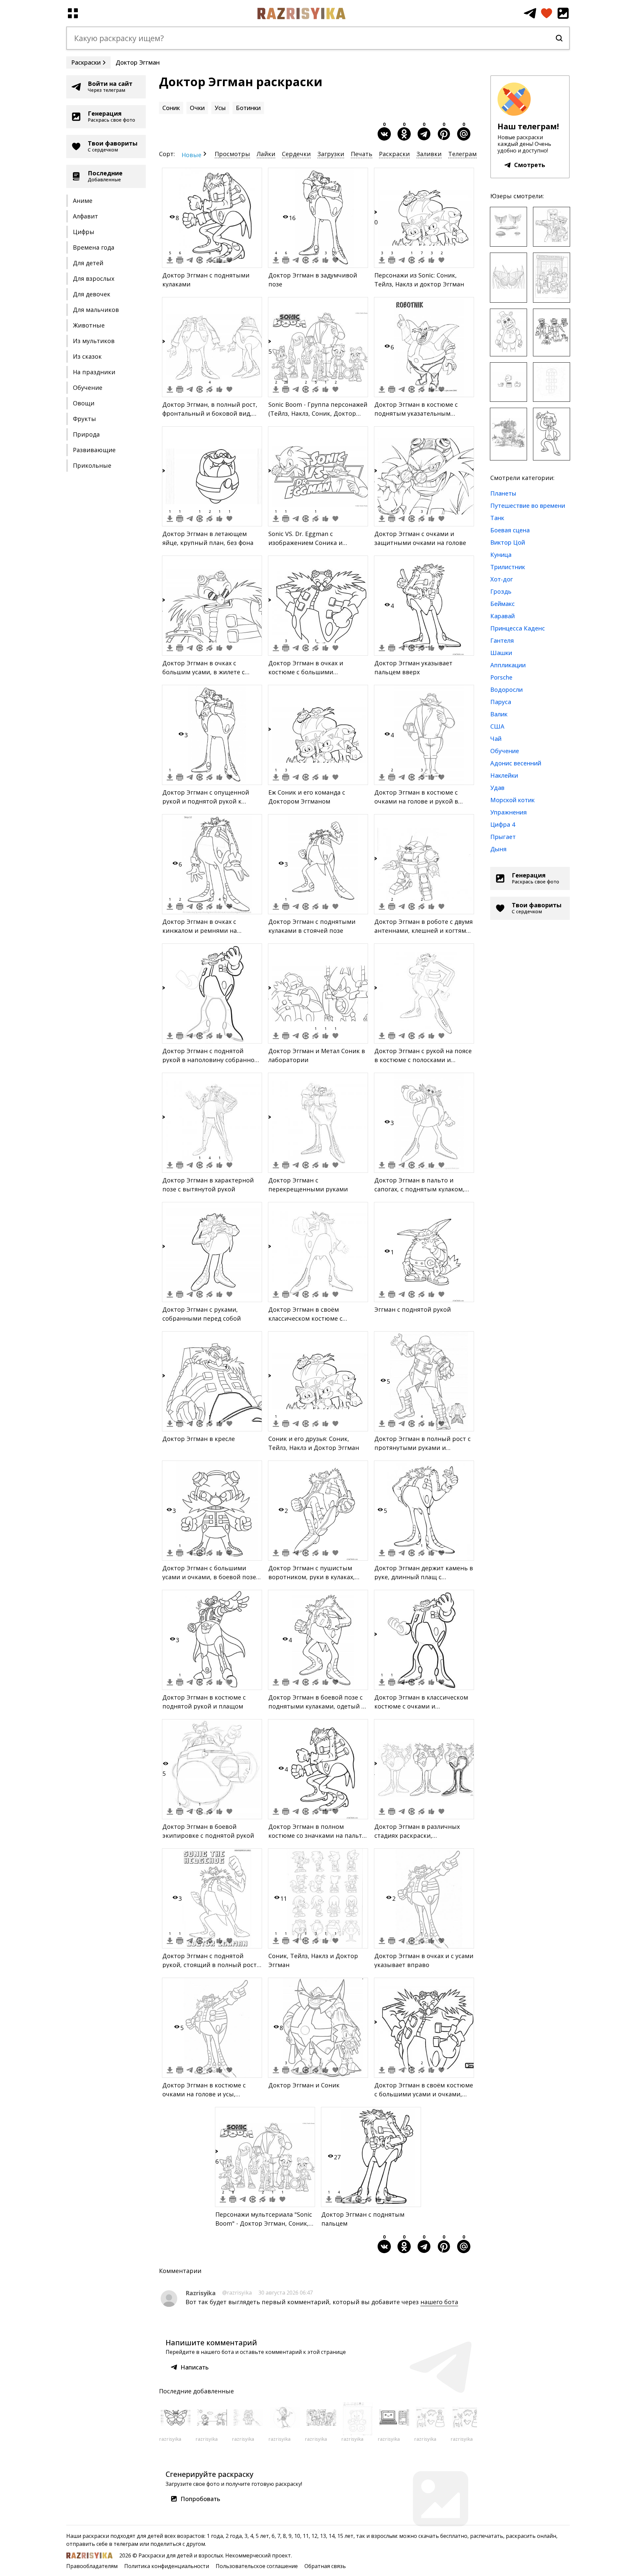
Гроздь (501, 591)
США (497, 726)
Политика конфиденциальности (167, 2566)
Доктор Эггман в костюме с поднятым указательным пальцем (416, 413)
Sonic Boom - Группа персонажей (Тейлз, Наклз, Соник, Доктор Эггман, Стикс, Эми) (318, 413)
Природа (86, 434)
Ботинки (248, 108)
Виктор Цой (508, 542)
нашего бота (439, 2302)
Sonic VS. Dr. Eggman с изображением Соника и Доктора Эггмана (305, 543)
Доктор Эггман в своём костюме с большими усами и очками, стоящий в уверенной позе (424, 2094)
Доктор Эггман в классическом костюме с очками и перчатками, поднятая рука (421, 1706)
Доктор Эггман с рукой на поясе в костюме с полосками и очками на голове (423, 1060)
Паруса (501, 702)
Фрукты (84, 419)
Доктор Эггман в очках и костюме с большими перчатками (306, 672)
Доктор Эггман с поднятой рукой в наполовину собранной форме (210, 1060)
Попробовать (200, 2499)
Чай (496, 739)
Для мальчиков (96, 310)
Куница (501, 555)
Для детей (88, 263)
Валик (499, 714)
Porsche (501, 677)
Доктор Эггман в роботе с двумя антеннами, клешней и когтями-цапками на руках (424, 930)
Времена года (94, 247)
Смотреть (530, 165)
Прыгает (503, 837)
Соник (171, 108)
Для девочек (92, 294)
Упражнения (508, 812)
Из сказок (87, 356)
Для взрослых (94, 278)
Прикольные (92, 465)
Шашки (501, 653)
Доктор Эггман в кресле (199, 1439)
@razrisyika (237, 2293)
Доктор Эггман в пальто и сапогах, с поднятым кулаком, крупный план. (419, 1189)
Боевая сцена (510, 530)
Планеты (503, 493)
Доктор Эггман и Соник (304, 2085)
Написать (195, 2367)
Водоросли (506, 689)
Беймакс (503, 604)
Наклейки (504, 775)
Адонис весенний (516, 763)
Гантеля (502, 640)
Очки (197, 108)
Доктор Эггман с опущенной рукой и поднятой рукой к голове (206, 801)
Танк (497, 518)
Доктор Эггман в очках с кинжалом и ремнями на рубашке (200, 930)
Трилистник (508, 567)
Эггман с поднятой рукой (413, 1309)
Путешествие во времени (528, 506)
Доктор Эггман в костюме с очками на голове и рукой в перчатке (416, 801)
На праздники (94, 372)
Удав (497, 788)
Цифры (84, 232)
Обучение (88, 388)
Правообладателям (92, 2566)
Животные (89, 325)
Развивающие (94, 450)
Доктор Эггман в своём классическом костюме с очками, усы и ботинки (305, 1318)
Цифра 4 (503, 824)
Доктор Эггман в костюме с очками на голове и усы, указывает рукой (204, 2094)
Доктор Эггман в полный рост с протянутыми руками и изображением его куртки (423, 1448)
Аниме (83, 201)
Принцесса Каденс (518, 628)
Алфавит (85, 216)
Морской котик (512, 800)
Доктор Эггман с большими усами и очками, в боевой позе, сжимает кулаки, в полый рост (210, 1577)
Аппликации (508, 665)
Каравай (503, 616)
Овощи (84, 403)
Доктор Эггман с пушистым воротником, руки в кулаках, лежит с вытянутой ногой (312, 1577)
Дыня (498, 849)
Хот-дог (502, 579)
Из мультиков (94, 341)
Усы (220, 108)
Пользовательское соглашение (257, 2566)
